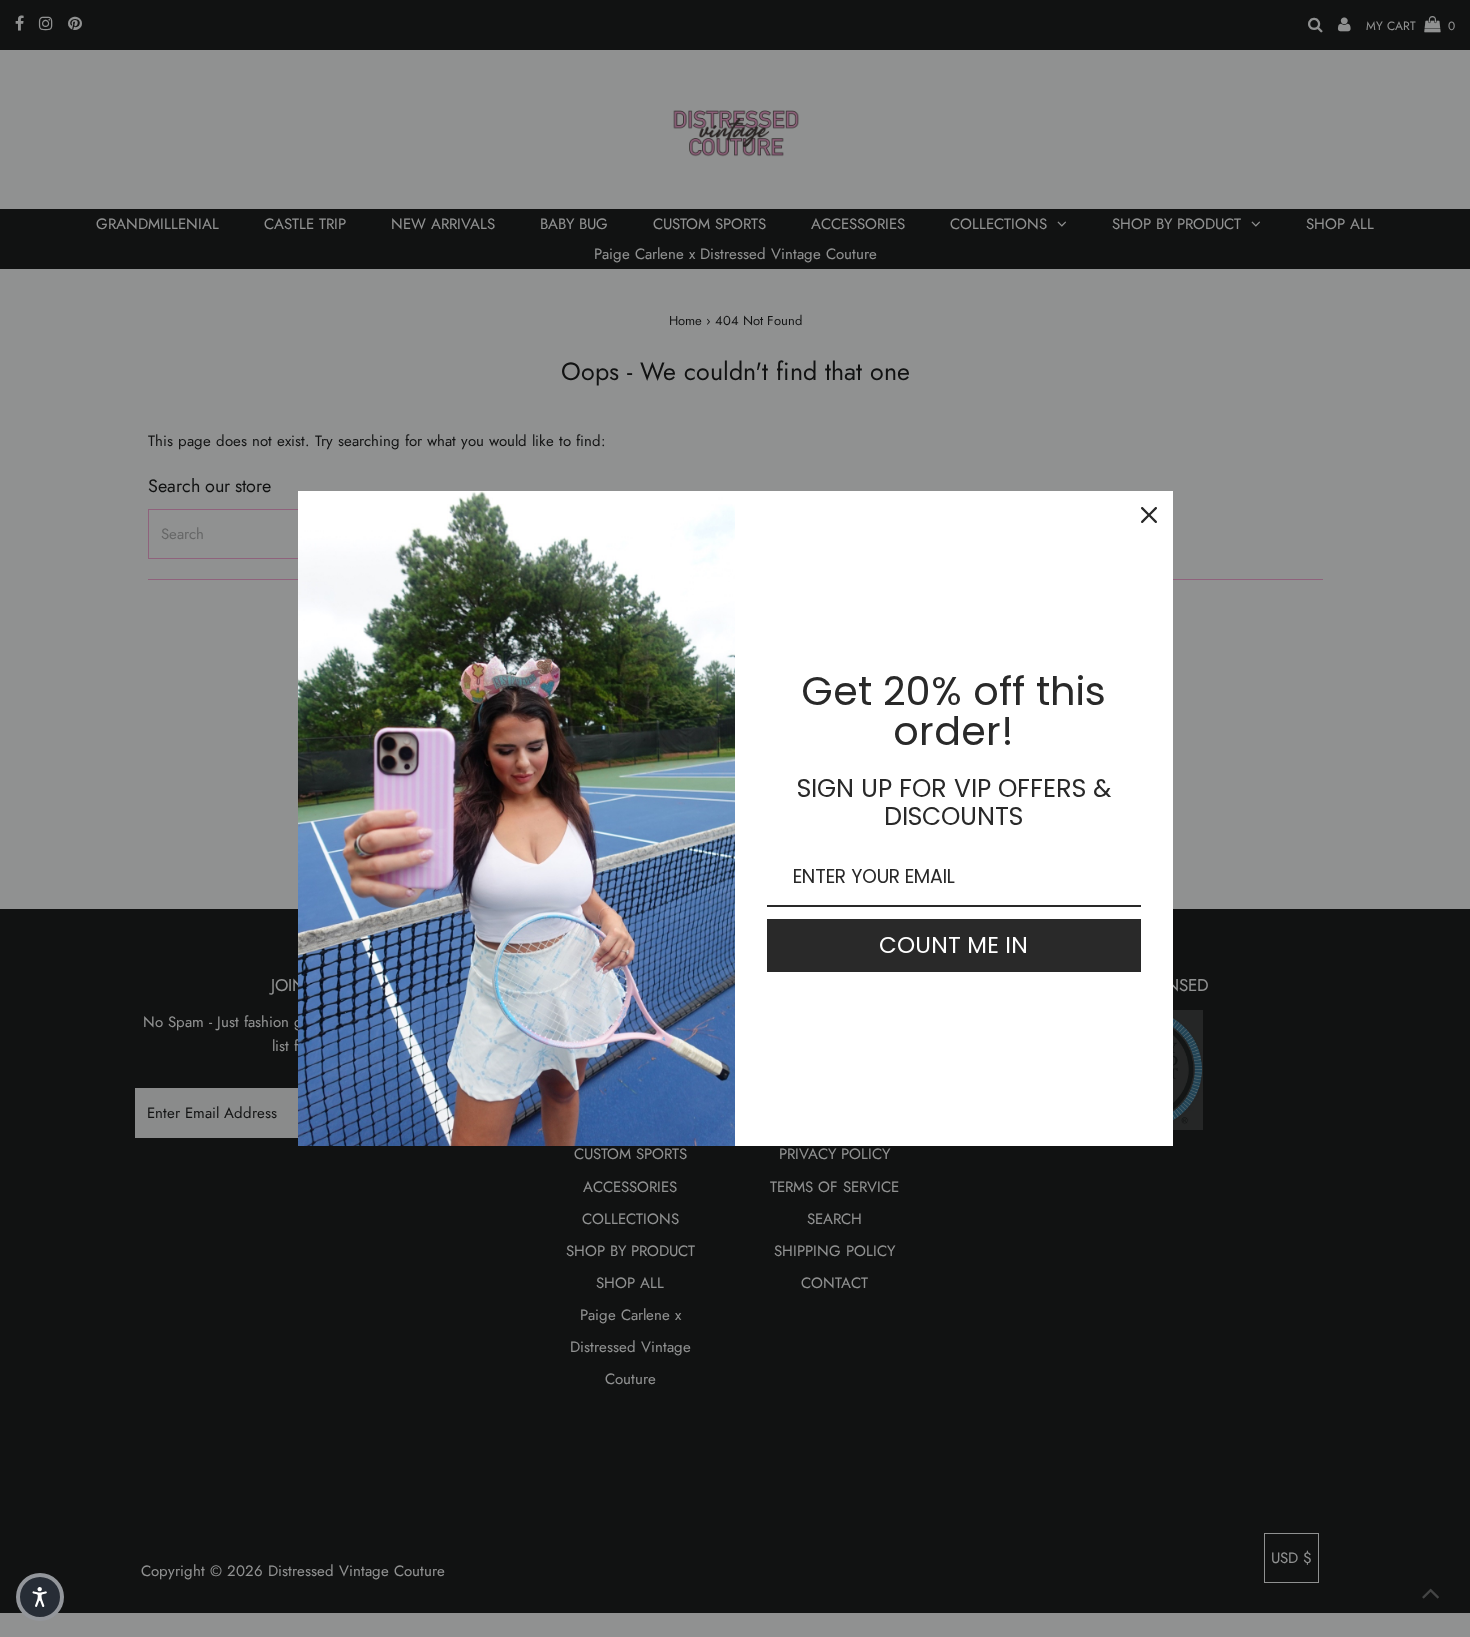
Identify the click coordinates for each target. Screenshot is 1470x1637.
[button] (40, 1597)
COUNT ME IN (953, 945)
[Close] (1149, 515)
